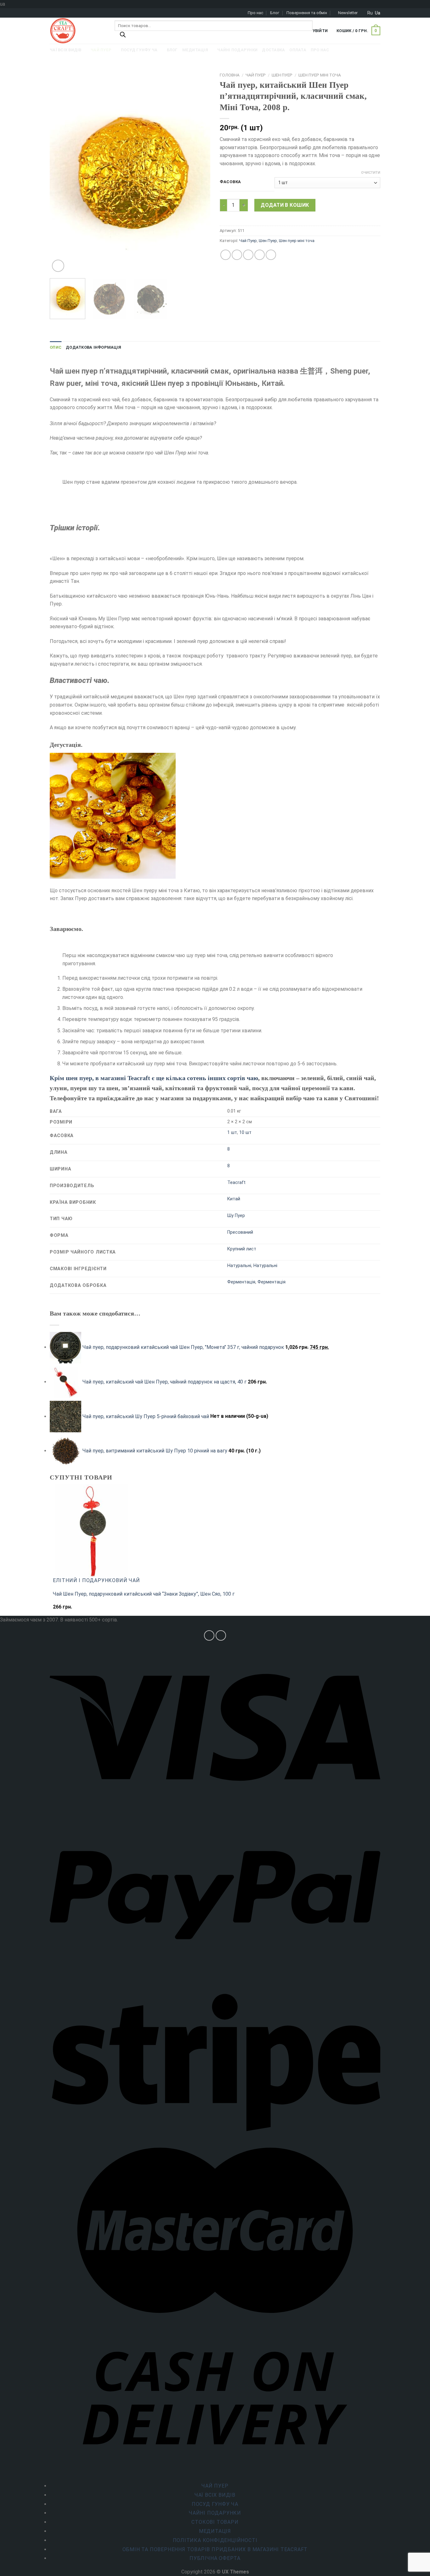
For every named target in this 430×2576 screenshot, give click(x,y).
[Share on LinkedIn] (271, 255)
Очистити (371, 173)
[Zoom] (58, 266)
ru (370, 13)
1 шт (232, 1133)
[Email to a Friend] (248, 255)
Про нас (255, 13)
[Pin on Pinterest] (260, 255)
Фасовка (230, 182)
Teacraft (236, 1183)
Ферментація (241, 1282)
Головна (230, 75)
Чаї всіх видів (215, 2495)
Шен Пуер (282, 75)
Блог (275, 13)
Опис (56, 347)
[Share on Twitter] (237, 255)
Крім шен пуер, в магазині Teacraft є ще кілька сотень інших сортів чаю (154, 1078)
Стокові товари (215, 2522)
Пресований (240, 1232)
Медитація (215, 2531)
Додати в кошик (285, 205)
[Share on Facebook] (226, 255)
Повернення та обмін (307, 13)
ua (378, 13)
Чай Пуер (256, 75)
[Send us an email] (221, 1635)
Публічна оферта (215, 2558)
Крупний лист (242, 1249)
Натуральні (239, 1266)
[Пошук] (123, 36)
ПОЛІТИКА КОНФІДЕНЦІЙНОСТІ (215, 2540)
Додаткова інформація (93, 347)
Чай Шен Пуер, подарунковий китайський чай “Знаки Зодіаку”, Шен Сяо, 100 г (144, 1594)
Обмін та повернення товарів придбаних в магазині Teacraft (215, 2549)
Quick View (67, 1610)
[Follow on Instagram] (209, 1635)
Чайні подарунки (215, 2513)
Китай (234, 1199)
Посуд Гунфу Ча (215, 2504)
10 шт (245, 1133)
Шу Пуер (236, 1216)
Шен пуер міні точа (320, 75)
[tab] (56, 347)
